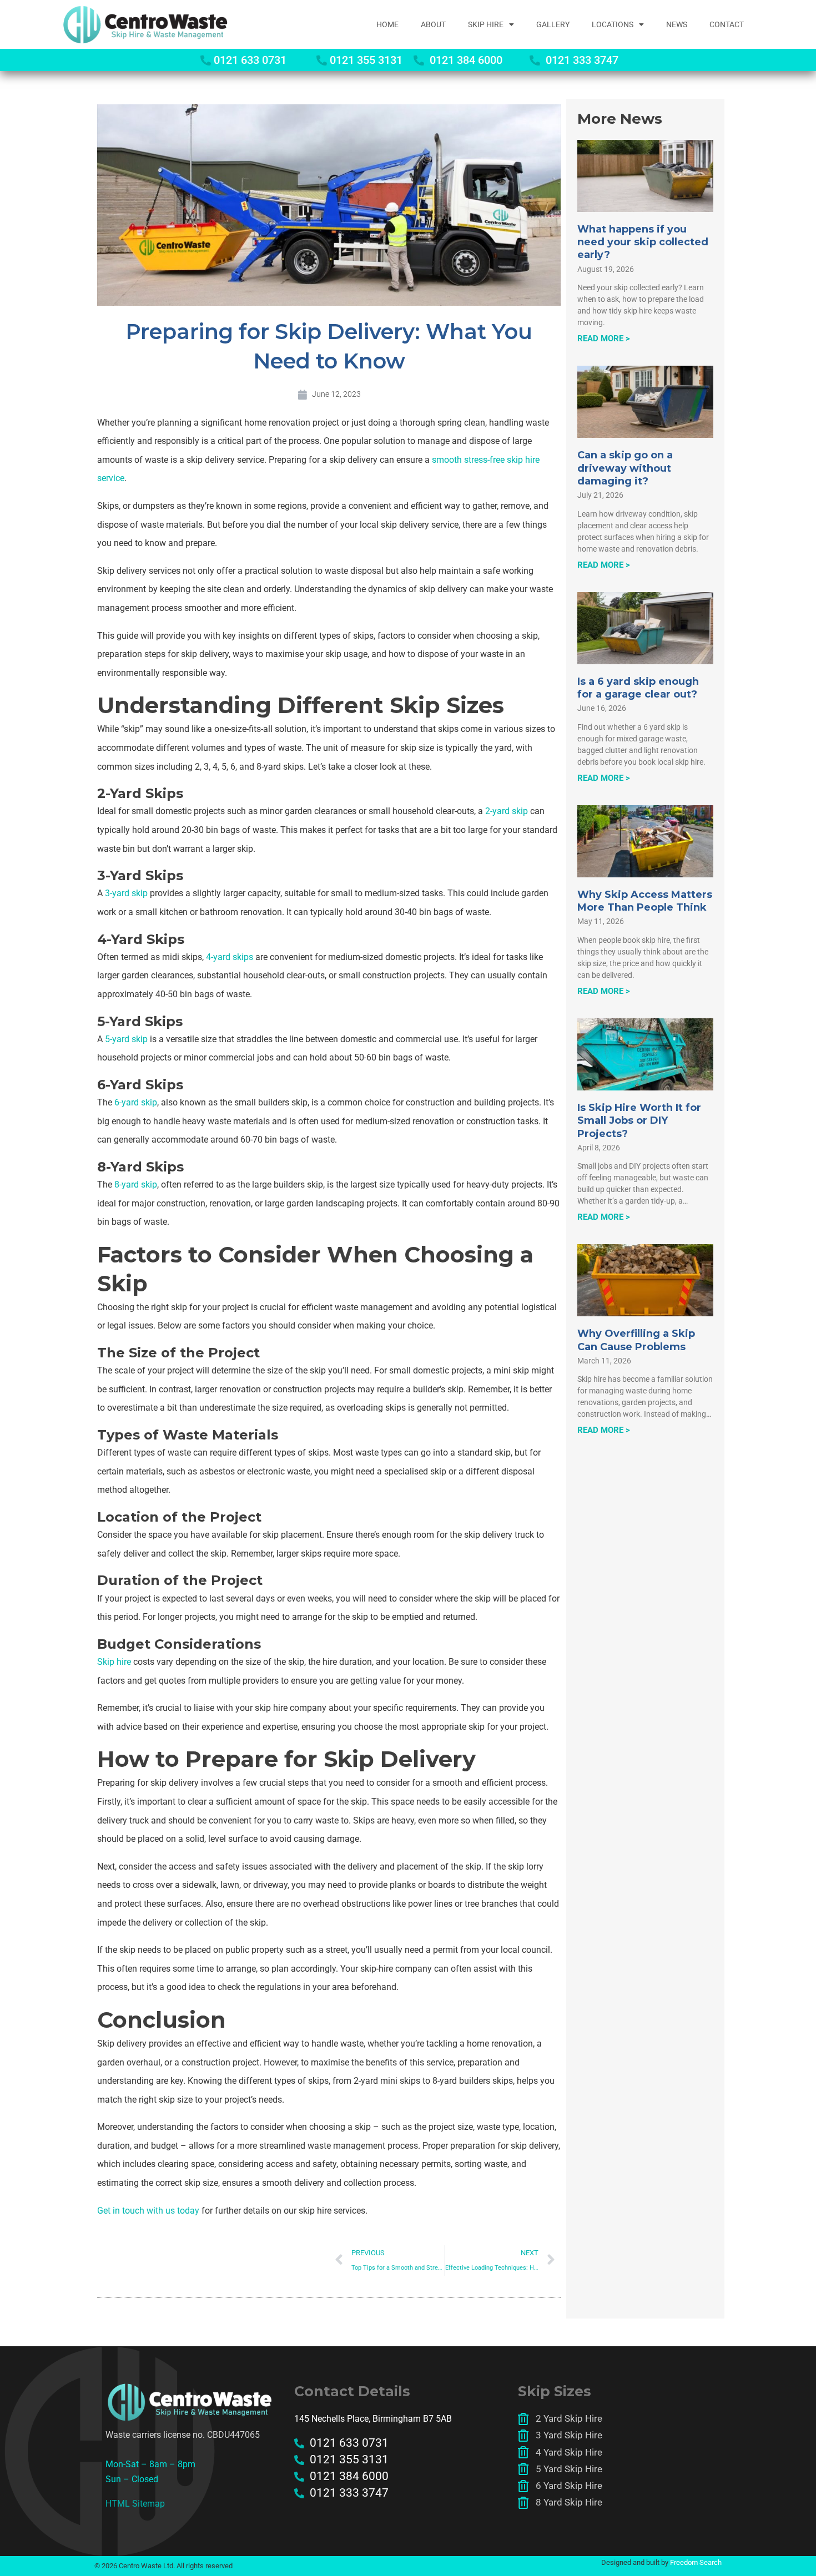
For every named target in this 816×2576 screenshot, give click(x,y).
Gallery (553, 24)
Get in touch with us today (148, 2211)
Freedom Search (696, 2562)
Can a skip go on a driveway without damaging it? (625, 468)
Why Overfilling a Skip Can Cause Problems (636, 1340)
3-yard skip (126, 893)
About (433, 24)
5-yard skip (126, 1039)
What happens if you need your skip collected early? (643, 242)
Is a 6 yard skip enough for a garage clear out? (638, 688)
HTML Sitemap (135, 2504)
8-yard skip (135, 1185)
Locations (613, 24)
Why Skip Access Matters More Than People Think (645, 901)
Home (387, 24)
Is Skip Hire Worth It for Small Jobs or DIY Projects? (639, 1121)
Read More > (604, 339)
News (677, 24)
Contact (727, 24)
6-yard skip (136, 1102)
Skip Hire (486, 24)
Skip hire (114, 1662)
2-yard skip (505, 811)
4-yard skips (230, 957)
